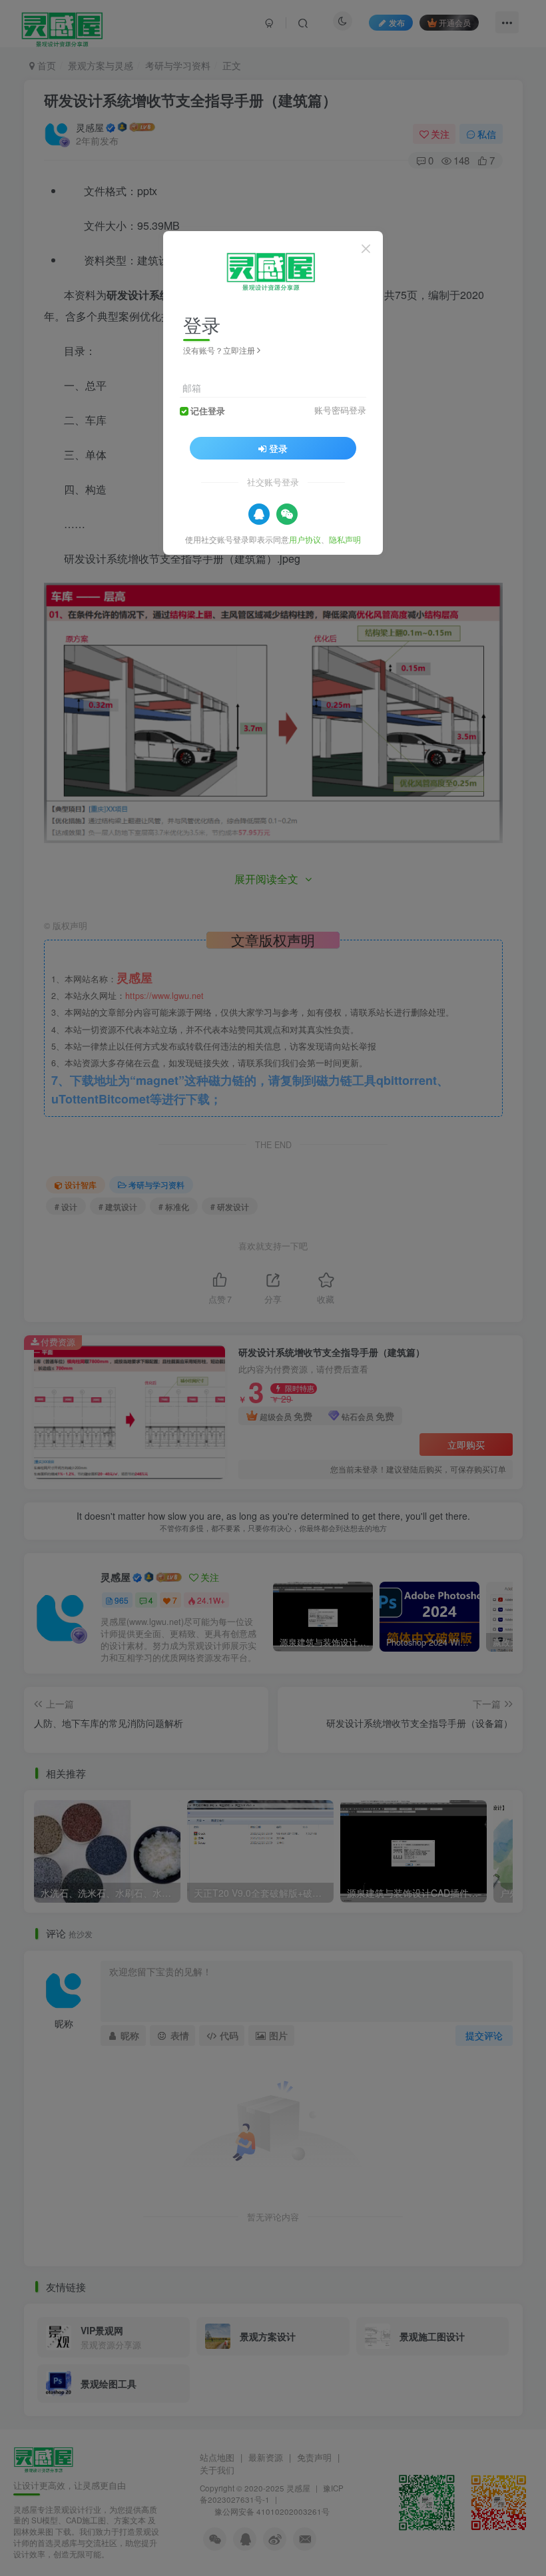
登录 (278, 448)
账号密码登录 (340, 410)
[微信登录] (287, 514)
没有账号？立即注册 (219, 350)
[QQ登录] (259, 514)
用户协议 (305, 539)
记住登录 (208, 411)
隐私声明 (345, 539)
